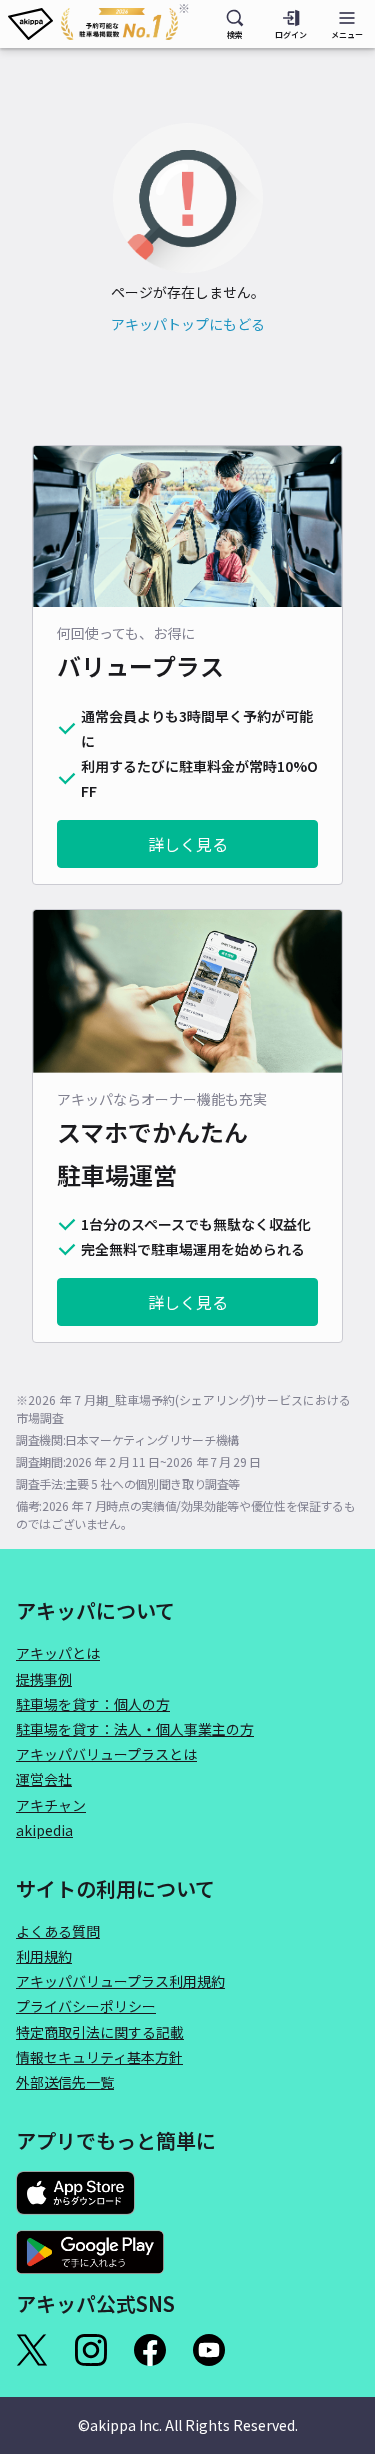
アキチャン (51, 1805)
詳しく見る (188, 844)
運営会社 (44, 1779)
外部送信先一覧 (65, 2082)
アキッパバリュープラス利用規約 (120, 1981)
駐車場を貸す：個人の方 (93, 1704)
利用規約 (44, 1956)
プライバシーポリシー (86, 2006)
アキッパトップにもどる (188, 324)
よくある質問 (58, 1931)
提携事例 (44, 1679)
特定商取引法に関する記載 (100, 2032)
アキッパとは (58, 1653)
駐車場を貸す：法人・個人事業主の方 (135, 1729)
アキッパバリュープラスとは (106, 1754)
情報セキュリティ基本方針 (99, 2057)
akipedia (44, 1830)
